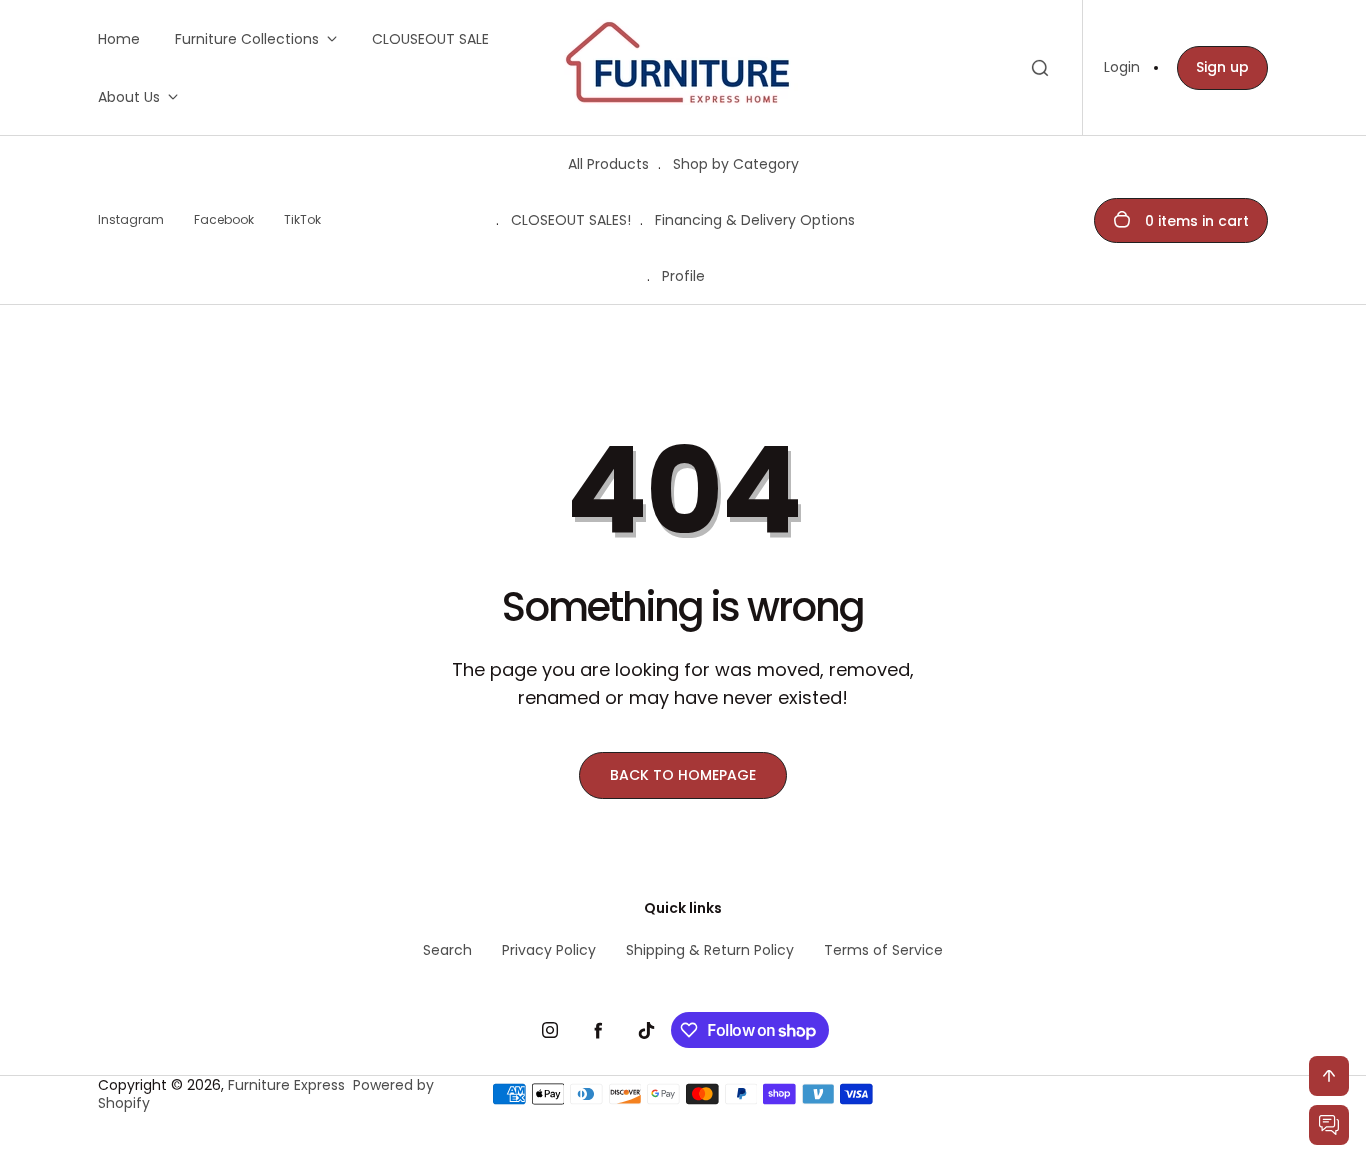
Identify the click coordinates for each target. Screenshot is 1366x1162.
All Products (608, 164)
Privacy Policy (549, 950)
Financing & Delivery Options (755, 220)
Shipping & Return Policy (710, 950)
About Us (129, 97)
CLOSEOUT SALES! (571, 220)
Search (447, 950)
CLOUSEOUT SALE (430, 39)
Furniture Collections (247, 39)
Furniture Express (286, 1085)
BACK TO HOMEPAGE (683, 775)
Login (1122, 67)
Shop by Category (736, 164)
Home (119, 39)
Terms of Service (883, 950)
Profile (683, 276)
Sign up (1222, 67)
